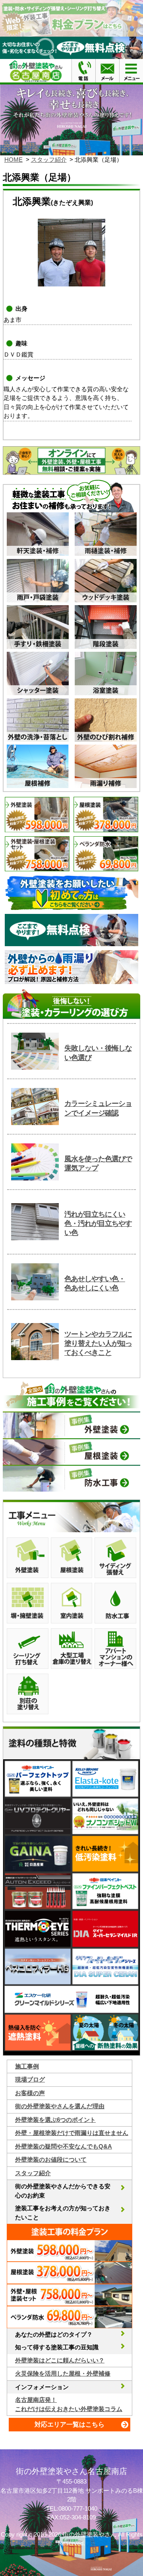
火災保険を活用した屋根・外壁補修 (63, 2373)
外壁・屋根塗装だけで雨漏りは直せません (72, 2133)
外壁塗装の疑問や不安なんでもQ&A (64, 2146)
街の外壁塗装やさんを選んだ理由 (60, 2106)
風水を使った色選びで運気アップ (98, 1164)
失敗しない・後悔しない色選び (98, 1053)
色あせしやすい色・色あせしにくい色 (95, 1283)
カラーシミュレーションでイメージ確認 (98, 1108)
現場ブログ (30, 2079)
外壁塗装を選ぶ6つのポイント (55, 2120)
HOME (14, 160)
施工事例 (27, 2066)
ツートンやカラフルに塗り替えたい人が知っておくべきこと (98, 1344)
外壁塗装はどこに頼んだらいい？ (60, 2360)
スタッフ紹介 (49, 160)
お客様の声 (30, 2093)
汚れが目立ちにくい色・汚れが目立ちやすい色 (98, 1224)
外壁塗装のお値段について (51, 2159)
